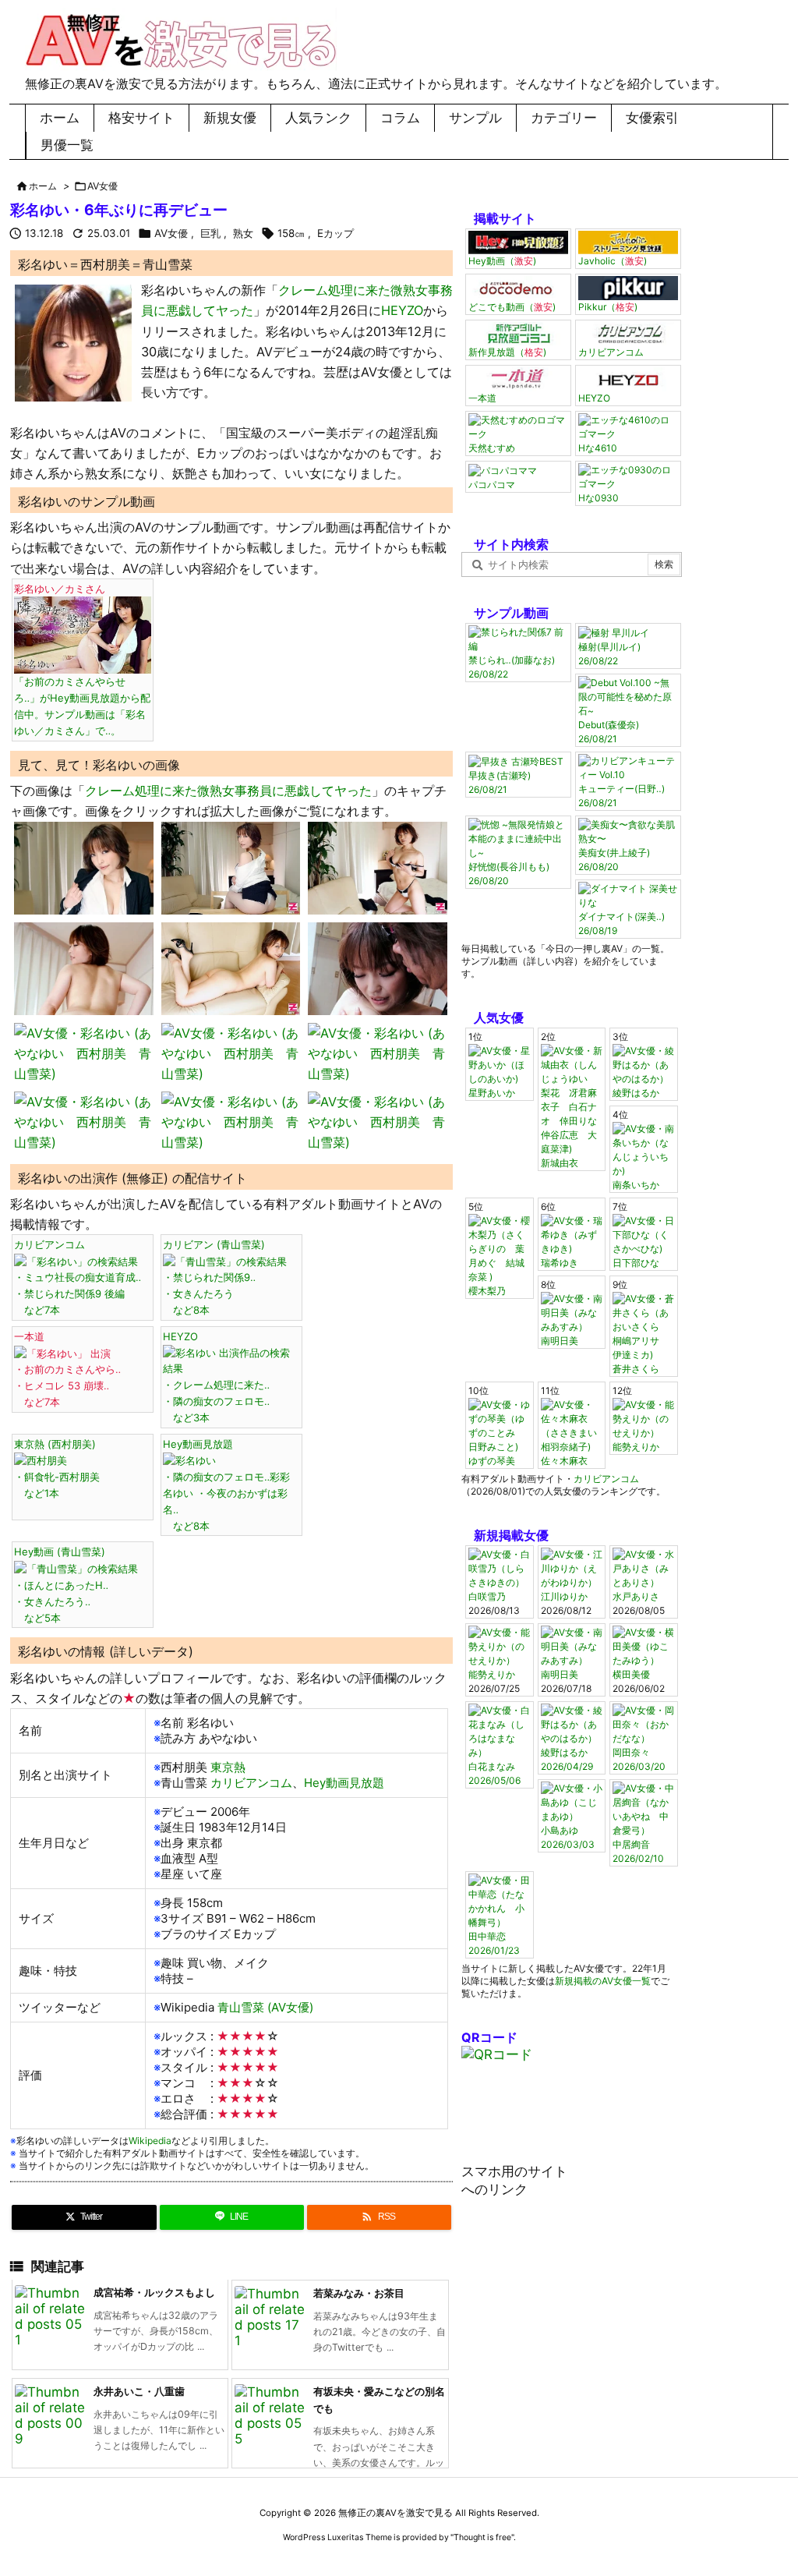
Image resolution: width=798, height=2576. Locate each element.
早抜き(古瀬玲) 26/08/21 (500, 782)
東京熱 (226, 1767)
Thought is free (482, 2537)
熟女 (243, 233)
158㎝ (291, 233)
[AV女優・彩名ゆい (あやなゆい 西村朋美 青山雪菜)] (73, 342)
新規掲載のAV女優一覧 (603, 1981)
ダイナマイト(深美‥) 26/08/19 (621, 924)
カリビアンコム (250, 1783)
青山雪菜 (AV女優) (264, 2007)
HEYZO (402, 310)
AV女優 (102, 186)
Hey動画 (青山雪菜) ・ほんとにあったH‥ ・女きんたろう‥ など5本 (61, 1584)
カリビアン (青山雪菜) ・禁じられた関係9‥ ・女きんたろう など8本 (214, 1277)
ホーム (43, 186)
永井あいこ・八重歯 (139, 2391)
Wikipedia (150, 2141)
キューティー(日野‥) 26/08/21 (621, 796)
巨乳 (210, 233)
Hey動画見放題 (344, 1783)
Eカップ (335, 233)
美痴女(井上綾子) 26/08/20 (614, 860)
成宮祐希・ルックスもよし (154, 2292)
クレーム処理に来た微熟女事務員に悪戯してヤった (228, 791)
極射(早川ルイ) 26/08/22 (609, 654)
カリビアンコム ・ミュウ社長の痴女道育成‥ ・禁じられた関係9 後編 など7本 (78, 1277)
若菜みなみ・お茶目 (359, 2293)
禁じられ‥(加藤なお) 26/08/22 (512, 667)
